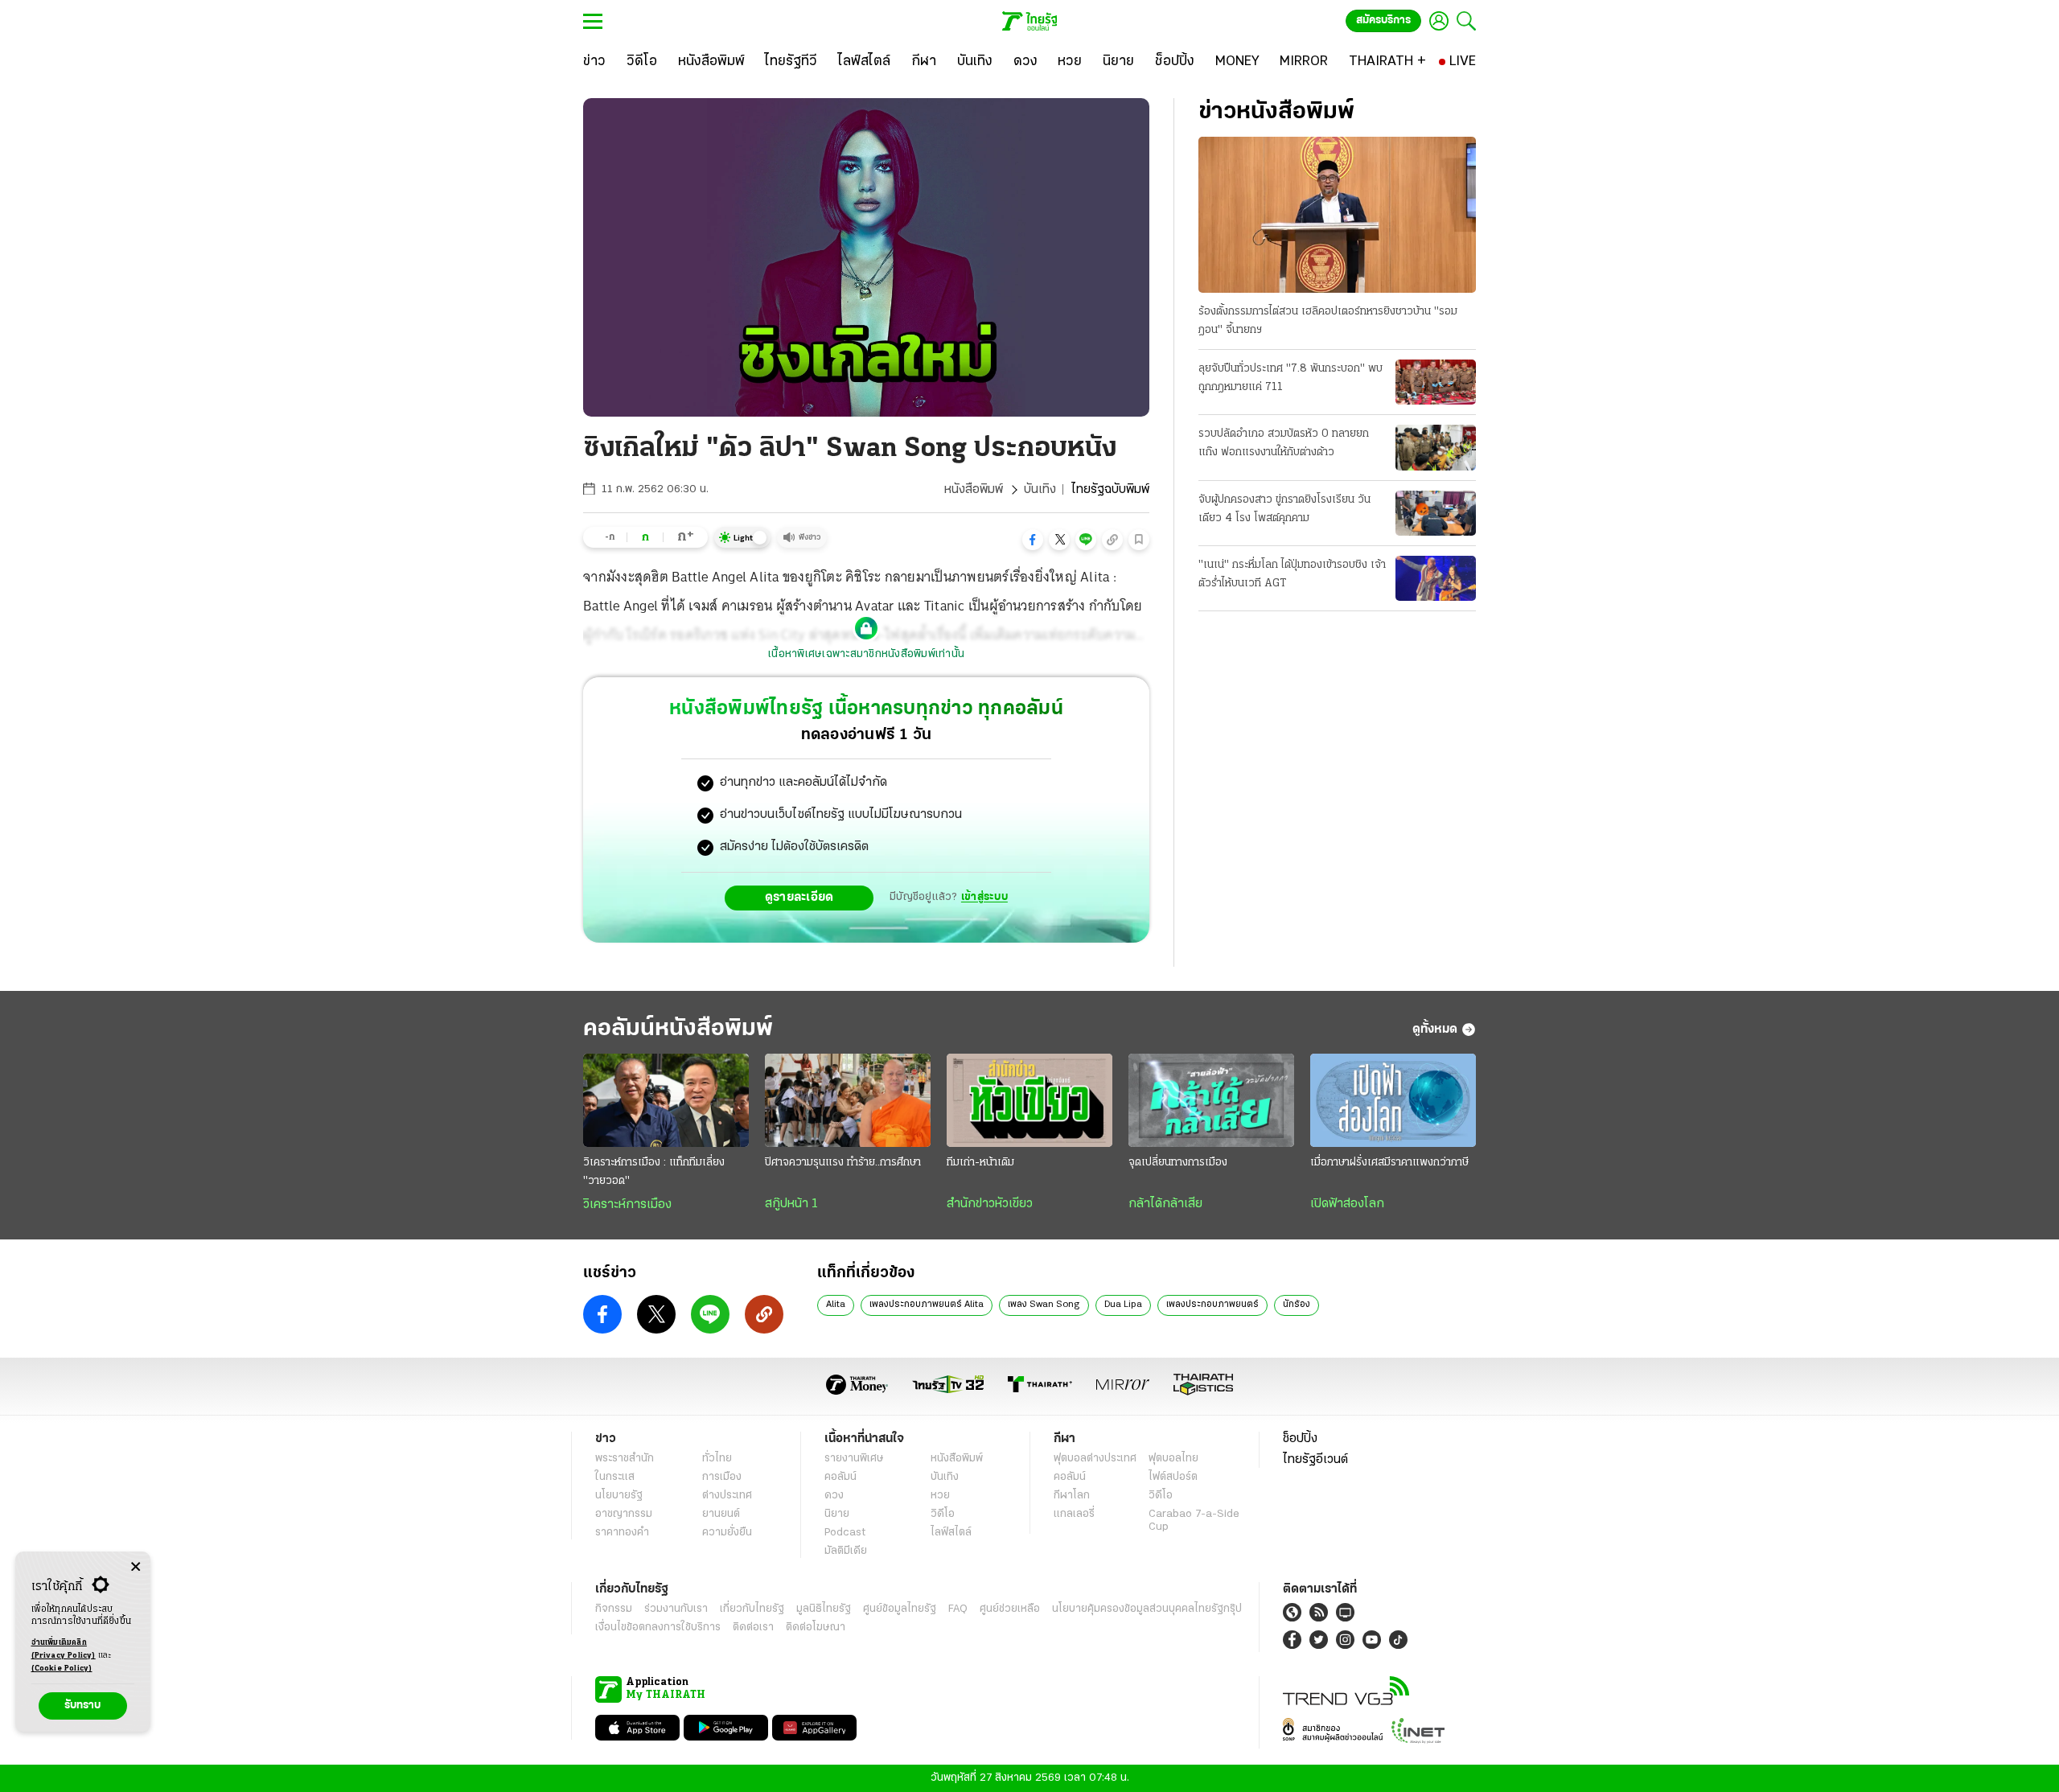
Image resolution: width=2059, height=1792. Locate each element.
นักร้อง (1297, 1305)
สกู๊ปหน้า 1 (791, 1204)
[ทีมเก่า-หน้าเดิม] (1029, 1100)
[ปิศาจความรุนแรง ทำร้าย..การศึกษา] (848, 1100)
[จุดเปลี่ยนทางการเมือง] (1211, 1100)
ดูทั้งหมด (1435, 1030)
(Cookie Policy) (62, 1669)
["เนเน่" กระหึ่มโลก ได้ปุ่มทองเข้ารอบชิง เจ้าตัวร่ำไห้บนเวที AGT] (1436, 578)
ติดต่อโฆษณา (816, 1628)
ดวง (834, 1496)
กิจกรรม (614, 1609)
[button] (1033, 540)
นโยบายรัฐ (619, 1496)
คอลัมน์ (840, 1477)
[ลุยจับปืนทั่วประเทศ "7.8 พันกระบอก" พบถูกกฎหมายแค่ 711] (1436, 382)
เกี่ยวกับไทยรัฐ (752, 1609)
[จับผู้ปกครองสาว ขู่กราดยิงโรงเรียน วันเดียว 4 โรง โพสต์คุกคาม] (1436, 513)
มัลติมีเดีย (846, 1551)
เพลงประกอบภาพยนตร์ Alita (927, 1305)
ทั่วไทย (717, 1459)
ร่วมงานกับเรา (676, 1609)
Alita (836, 1305)
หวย (940, 1496)
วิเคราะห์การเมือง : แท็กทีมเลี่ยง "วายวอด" (654, 1172)
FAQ (958, 1609)
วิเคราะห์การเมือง (627, 1205)
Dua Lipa (1123, 1305)
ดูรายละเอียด (799, 898)
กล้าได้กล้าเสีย (1165, 1204)
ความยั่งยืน (727, 1533)
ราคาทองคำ (622, 1533)
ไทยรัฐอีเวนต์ (1315, 1460)
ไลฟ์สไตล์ (951, 1533)
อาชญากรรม (624, 1514)
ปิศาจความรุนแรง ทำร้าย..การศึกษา (843, 1163)
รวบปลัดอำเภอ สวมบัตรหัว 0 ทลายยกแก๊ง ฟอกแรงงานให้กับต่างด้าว (1284, 443)
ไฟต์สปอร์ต (1173, 1477)
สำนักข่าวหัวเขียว (990, 1204)
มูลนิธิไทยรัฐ (824, 1609)
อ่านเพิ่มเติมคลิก (64, 1649)
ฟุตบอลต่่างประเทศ (1095, 1459)
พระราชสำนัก (625, 1459)
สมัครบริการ (1383, 21)
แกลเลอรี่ (1074, 1514)
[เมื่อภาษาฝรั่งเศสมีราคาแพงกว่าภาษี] (1393, 1100)
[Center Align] (136, 1567)
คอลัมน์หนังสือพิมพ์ (678, 1029)
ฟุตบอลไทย (1173, 1459)
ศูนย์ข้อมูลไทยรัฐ (900, 1609)
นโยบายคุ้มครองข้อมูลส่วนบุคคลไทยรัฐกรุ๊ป (1147, 1609)
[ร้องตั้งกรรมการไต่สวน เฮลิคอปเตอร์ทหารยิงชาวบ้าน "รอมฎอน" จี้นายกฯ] (1337, 215)
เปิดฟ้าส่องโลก (1347, 1204)
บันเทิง (1040, 490)
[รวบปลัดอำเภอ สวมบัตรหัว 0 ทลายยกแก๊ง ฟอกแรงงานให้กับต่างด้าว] (1436, 447)
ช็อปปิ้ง (1300, 1439)
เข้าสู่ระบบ (984, 897)
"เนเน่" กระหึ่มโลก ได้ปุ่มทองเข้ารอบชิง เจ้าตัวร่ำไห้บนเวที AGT (1292, 574)
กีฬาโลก (1072, 1496)
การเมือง (722, 1477)
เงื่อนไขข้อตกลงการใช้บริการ (658, 1628)
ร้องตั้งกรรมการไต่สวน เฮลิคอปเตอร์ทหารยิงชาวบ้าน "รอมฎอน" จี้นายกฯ (1328, 321)
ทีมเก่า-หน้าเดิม (980, 1163)
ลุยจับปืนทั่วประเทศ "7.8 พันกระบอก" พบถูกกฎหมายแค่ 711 (1290, 378)
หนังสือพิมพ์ (974, 490)
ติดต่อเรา (753, 1628)
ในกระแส (615, 1477)
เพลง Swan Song (1044, 1305)
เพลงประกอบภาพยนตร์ (1212, 1305)
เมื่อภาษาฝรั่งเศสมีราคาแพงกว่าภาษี (1389, 1163)
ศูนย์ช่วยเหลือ (1010, 1609)
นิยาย (837, 1514)
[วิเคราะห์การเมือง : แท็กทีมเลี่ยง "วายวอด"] (666, 1100)
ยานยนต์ (721, 1514)
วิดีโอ (943, 1514)
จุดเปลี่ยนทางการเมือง (1178, 1163)
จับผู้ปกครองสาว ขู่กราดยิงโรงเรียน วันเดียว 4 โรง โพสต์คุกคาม (1284, 509)
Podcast (845, 1533)
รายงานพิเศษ (854, 1459)
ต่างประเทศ (727, 1496)
